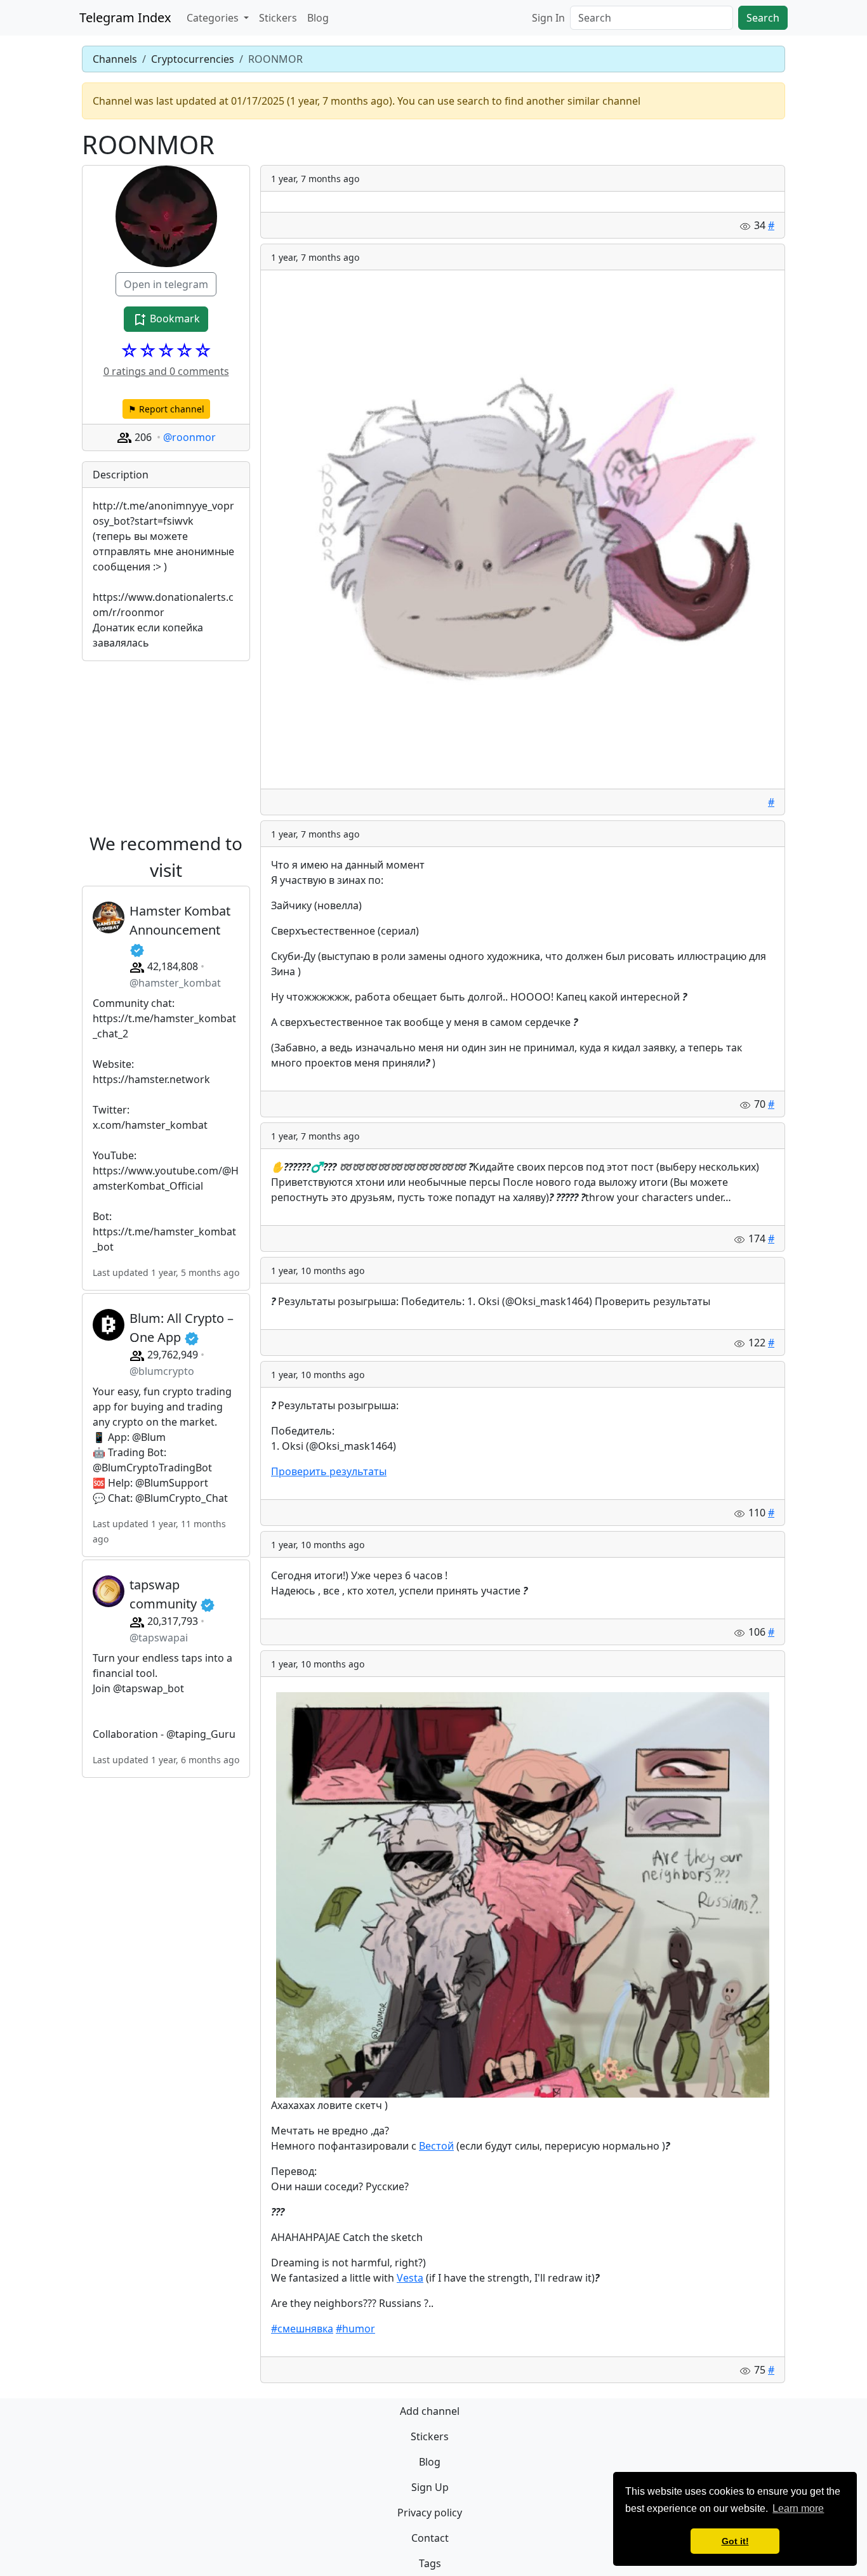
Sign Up (430, 2487)
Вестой (436, 2146)
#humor (355, 2329)
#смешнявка (302, 2329)
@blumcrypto (162, 1371)
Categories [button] (214, 18)
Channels (115, 59)
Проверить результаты (329, 1471)
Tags (430, 2563)
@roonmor (189, 437)
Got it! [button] (735, 2541)
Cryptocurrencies (193, 59)
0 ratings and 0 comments (166, 371)
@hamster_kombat (175, 983)
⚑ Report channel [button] (166, 409)
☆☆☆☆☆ (166, 350)
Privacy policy (430, 2513)
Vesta (410, 2278)
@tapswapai (159, 1638)
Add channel (430, 2411)
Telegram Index (125, 17)
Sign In (548, 18)
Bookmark (174, 319)
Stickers (278, 18)
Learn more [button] (798, 2508)
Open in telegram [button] (166, 284)
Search (763, 18)
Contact (430, 2538)
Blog (318, 18)
